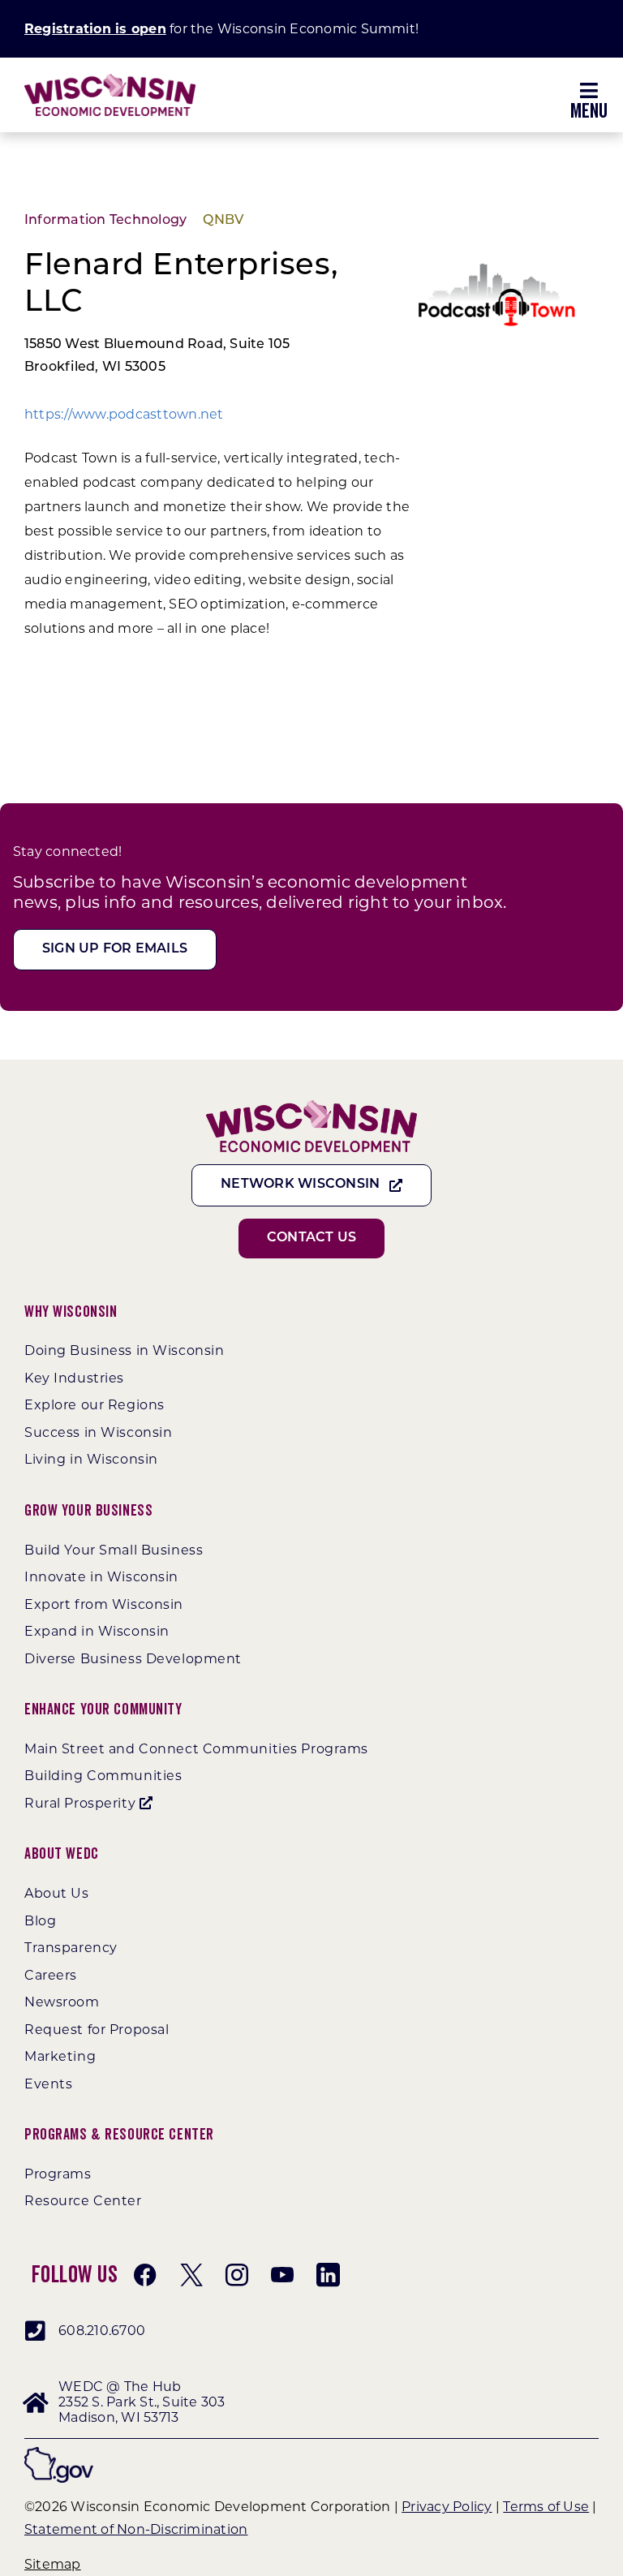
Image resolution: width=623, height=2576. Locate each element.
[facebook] (145, 2275)
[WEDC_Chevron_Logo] (110, 80)
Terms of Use (546, 2507)
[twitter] (191, 2275)
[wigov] (59, 2453)
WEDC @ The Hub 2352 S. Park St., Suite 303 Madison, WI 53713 (142, 2402)
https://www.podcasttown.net (124, 414)
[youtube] (282, 2275)
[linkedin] (328, 2275)
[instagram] (237, 2275)
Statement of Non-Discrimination (136, 2529)
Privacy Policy (447, 2507)
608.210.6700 (102, 2331)
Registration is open (95, 29)
